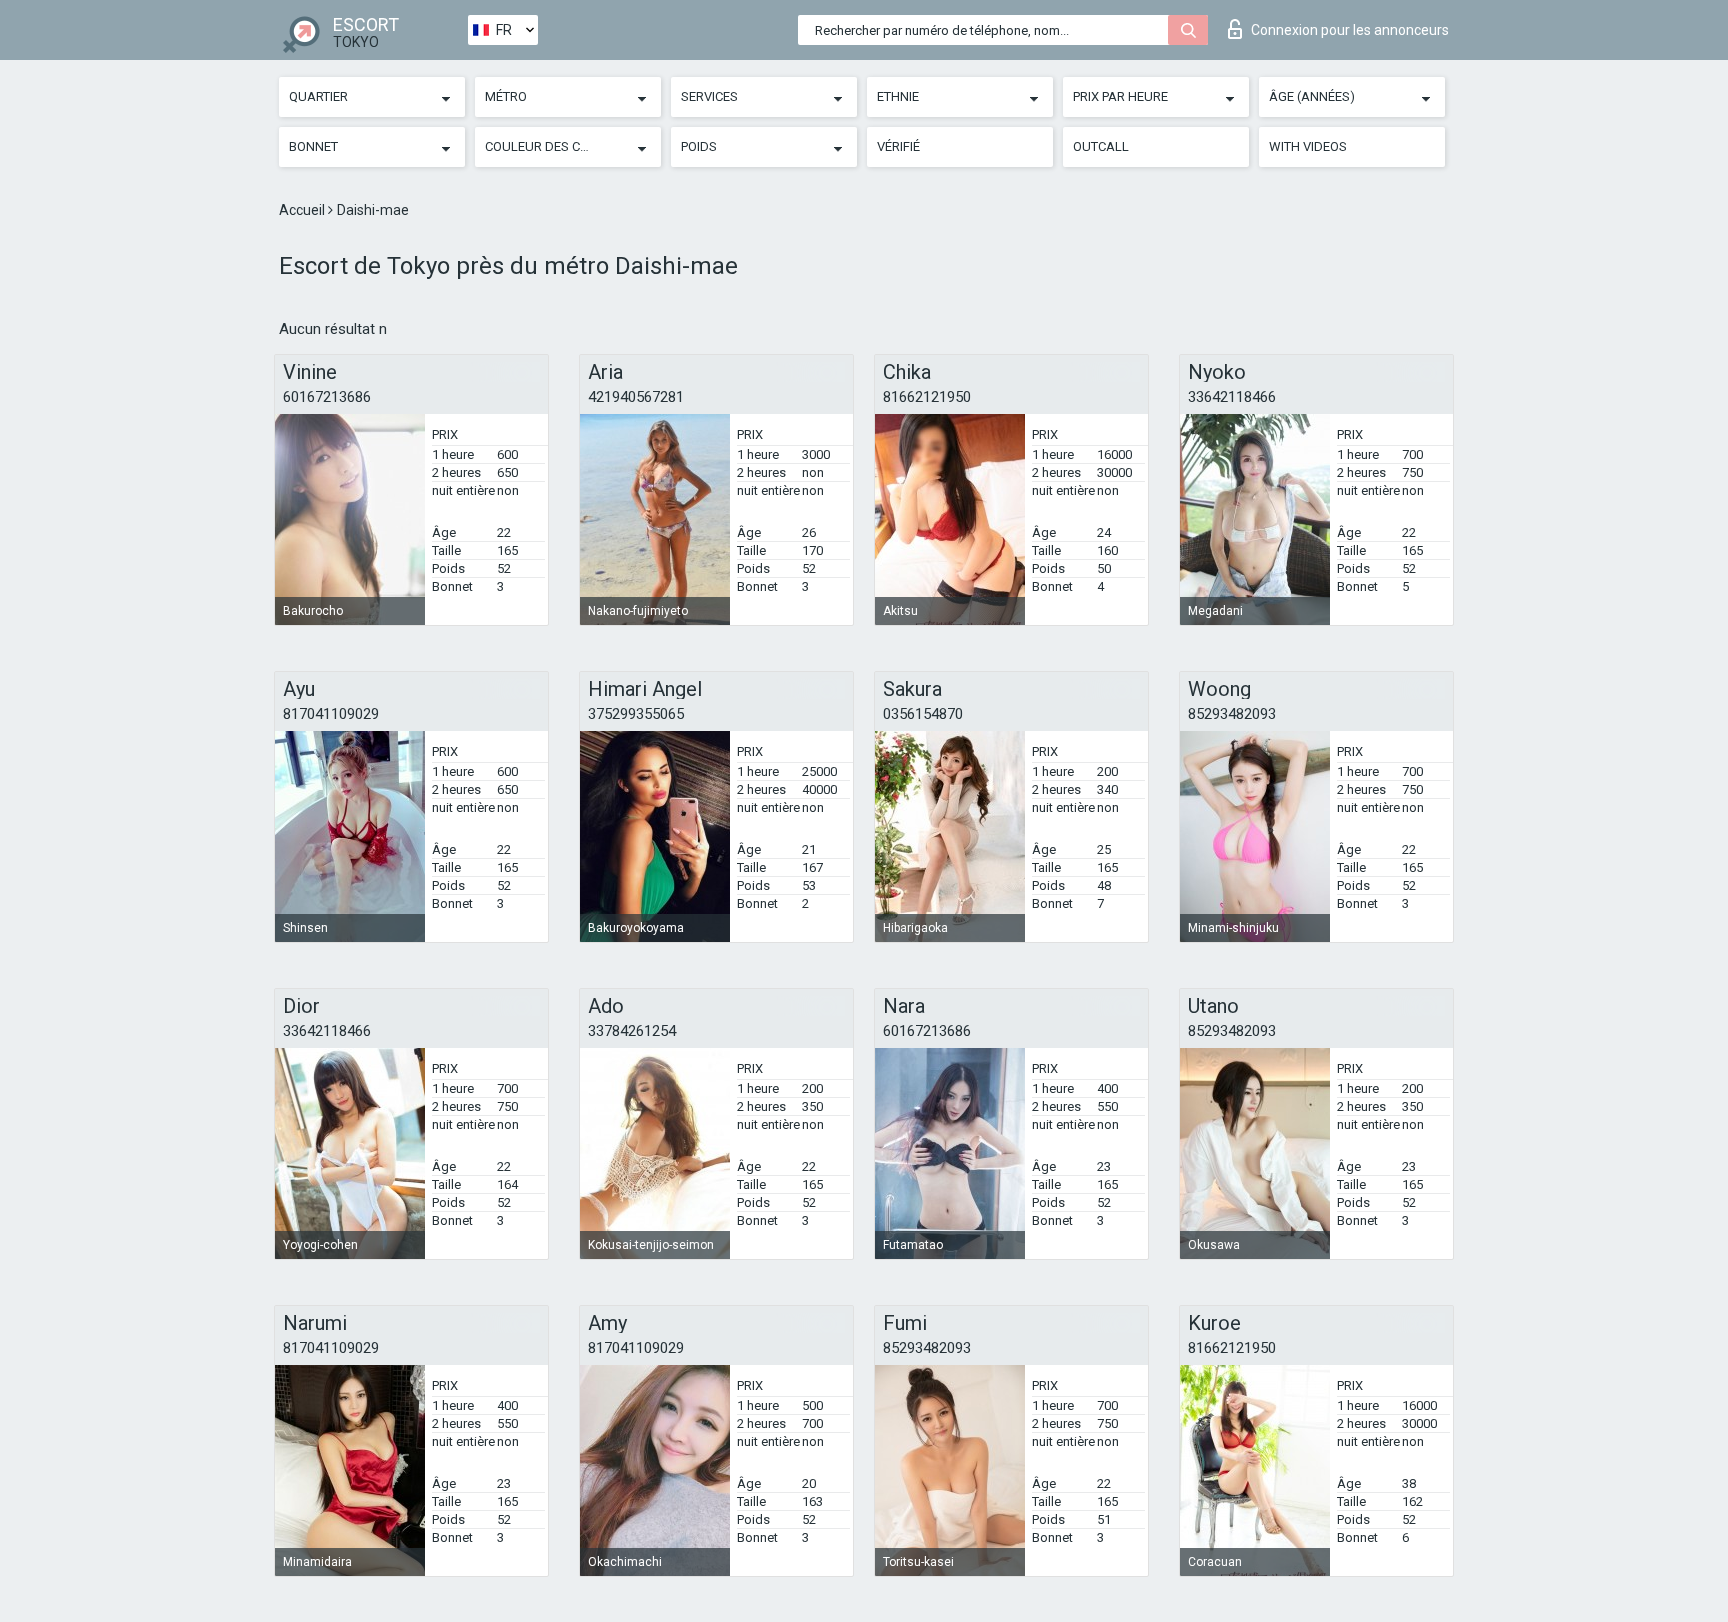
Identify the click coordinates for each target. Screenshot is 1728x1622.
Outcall (1101, 146)
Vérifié (898, 146)
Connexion (1350, 30)
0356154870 (923, 714)
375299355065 (636, 714)
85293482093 (1232, 714)
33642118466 (1232, 397)
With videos (1308, 146)
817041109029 (331, 714)
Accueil (303, 210)
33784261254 (632, 1031)
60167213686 (327, 397)
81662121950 (927, 397)
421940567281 (636, 397)
